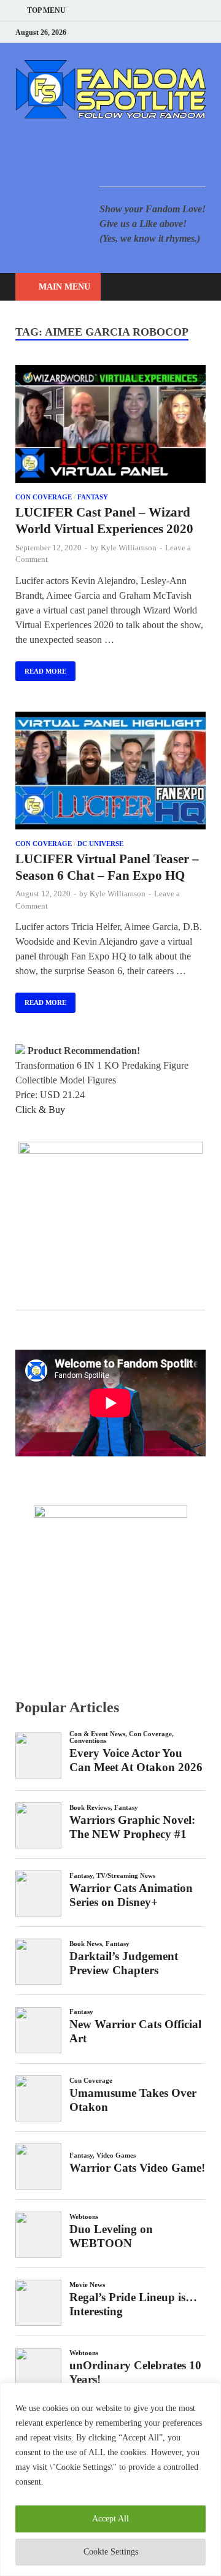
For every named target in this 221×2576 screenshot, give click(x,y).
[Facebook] (141, 32)
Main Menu (64, 287)
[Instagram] (172, 32)
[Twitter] (156, 32)
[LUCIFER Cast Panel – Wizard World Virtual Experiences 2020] (110, 426)
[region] (110, 2479)
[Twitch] (187, 32)
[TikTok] (202, 32)
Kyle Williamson (129, 548)
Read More (41, 668)
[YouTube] (126, 32)
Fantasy (93, 497)
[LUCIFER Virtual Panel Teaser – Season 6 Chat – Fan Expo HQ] (110, 773)
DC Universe (100, 844)
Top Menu (46, 10)
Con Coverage (44, 497)
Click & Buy (40, 1109)
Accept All (110, 2519)
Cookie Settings (111, 2552)
